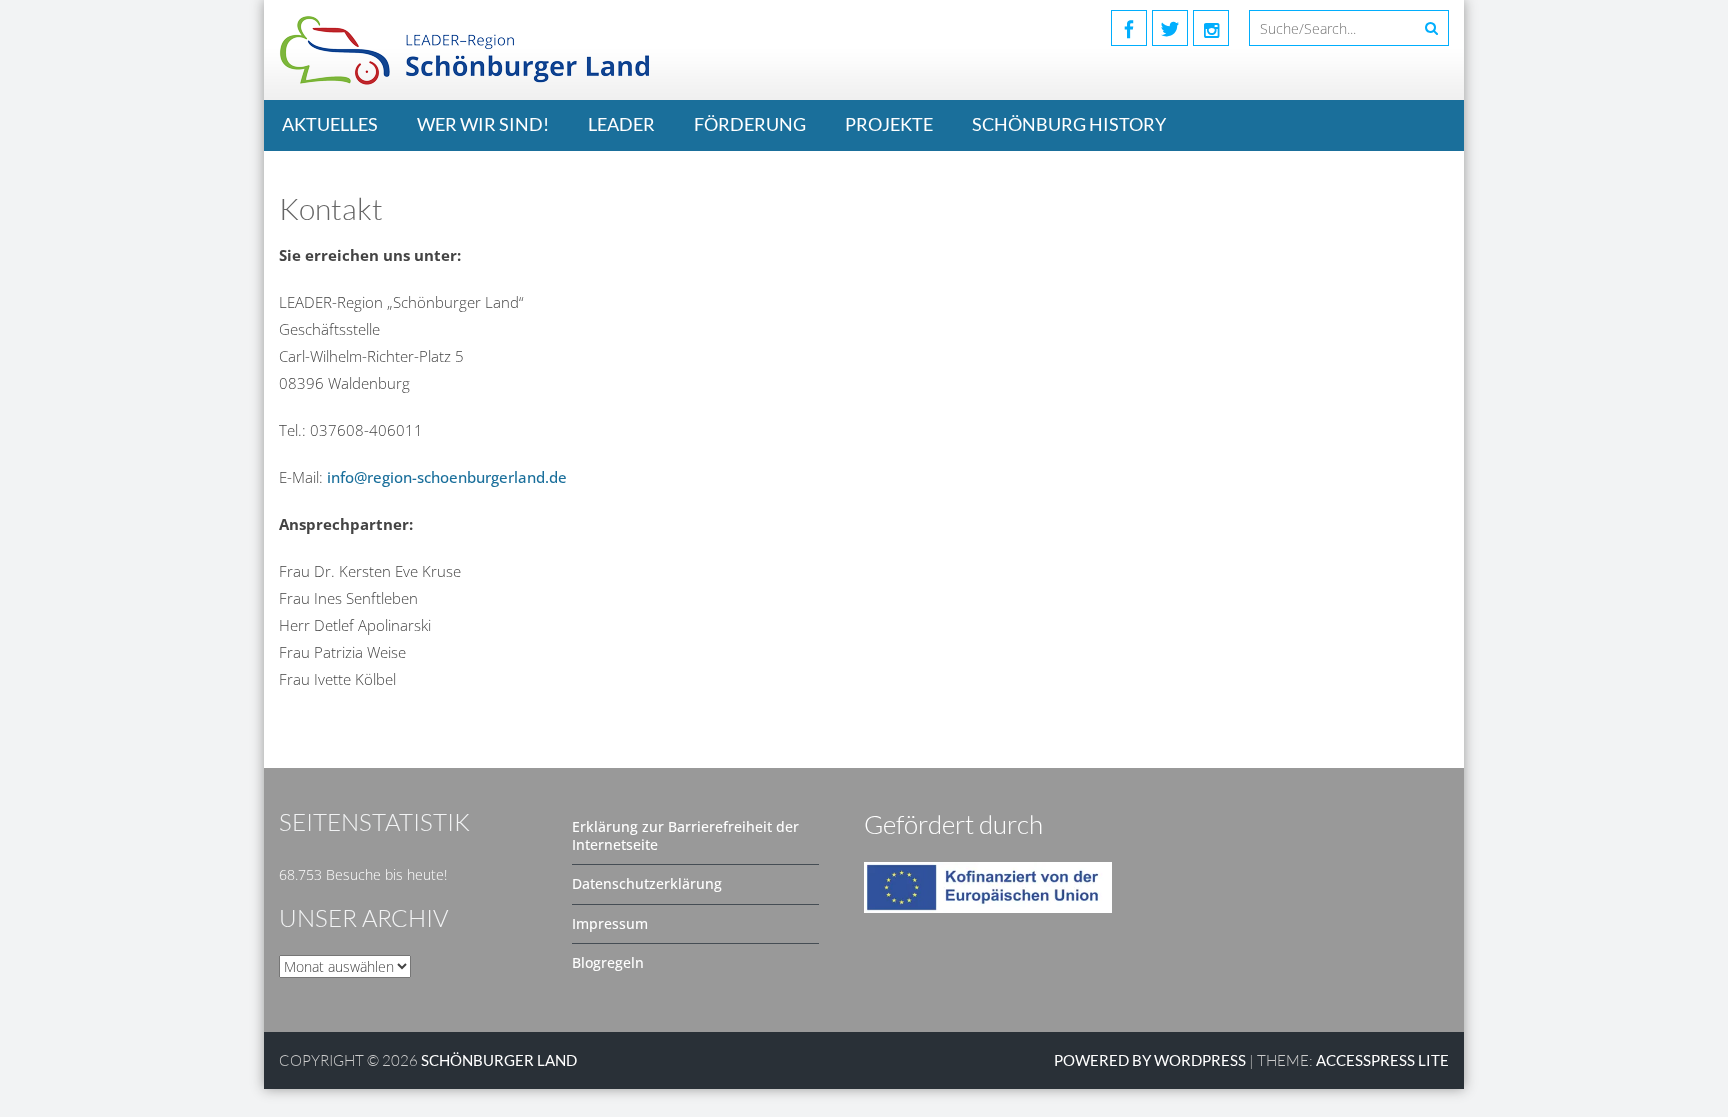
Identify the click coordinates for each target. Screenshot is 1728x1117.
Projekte (889, 124)
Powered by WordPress (1150, 1060)
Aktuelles (330, 124)
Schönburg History (1069, 124)
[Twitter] (1170, 28)
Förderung (750, 124)
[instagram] (1211, 28)
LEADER (621, 124)
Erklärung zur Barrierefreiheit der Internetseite (685, 835)
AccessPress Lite (1382, 1060)
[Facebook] (1129, 28)
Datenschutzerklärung (647, 883)
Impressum (610, 923)
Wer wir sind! (483, 124)
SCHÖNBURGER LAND (499, 1060)
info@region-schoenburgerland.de (447, 477)
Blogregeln (608, 962)
